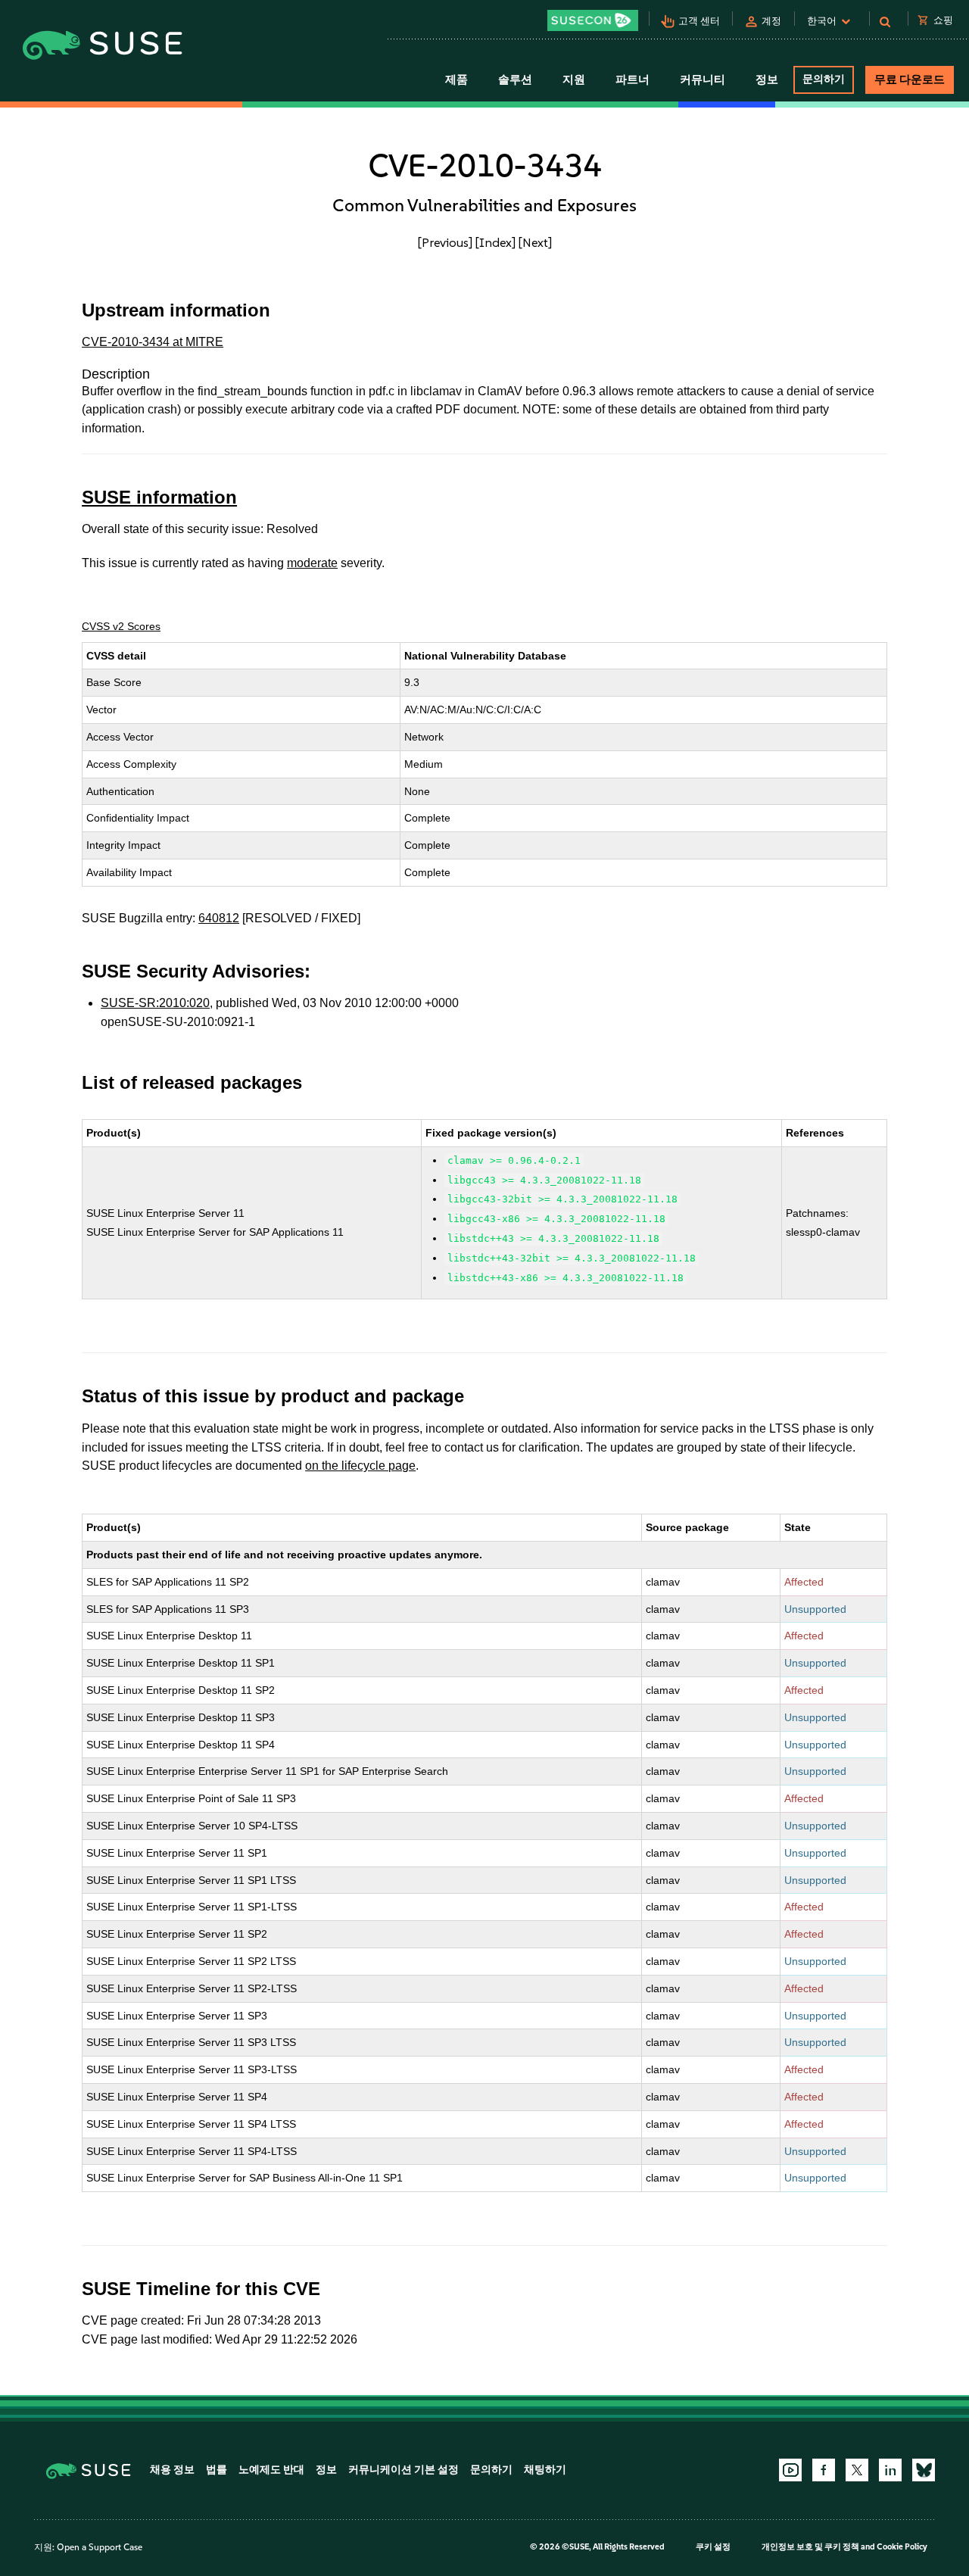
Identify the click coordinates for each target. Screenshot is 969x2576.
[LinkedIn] (890, 2470)
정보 (326, 2470)
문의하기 (824, 79)
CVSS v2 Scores (121, 626)
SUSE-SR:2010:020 (155, 1003)
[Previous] (445, 242)
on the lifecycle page (360, 1466)
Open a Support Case (100, 2547)
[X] (857, 2470)
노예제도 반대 (271, 2470)
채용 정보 (172, 2470)
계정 (771, 21)
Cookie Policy (902, 2547)
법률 (217, 2470)
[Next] (535, 242)
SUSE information (159, 497)
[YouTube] (790, 2470)
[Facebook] (824, 2470)
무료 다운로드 (910, 80)
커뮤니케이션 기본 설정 (403, 2470)
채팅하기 (545, 2470)
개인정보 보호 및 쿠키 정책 (810, 2547)
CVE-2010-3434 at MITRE (153, 342)
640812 (219, 918)
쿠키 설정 (713, 2547)
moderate (312, 563)
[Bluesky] (924, 2470)
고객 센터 (699, 21)
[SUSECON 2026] (593, 20)
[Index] (495, 242)
